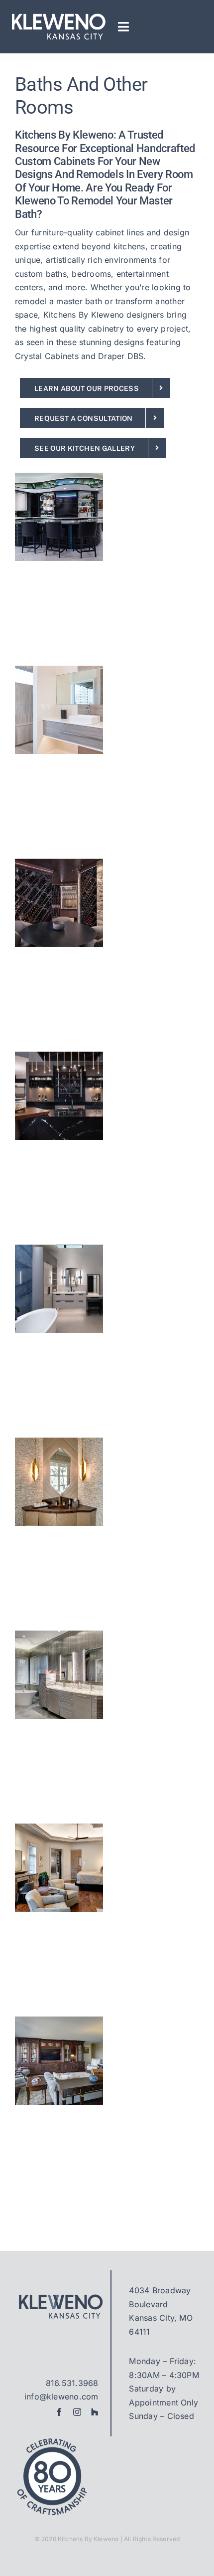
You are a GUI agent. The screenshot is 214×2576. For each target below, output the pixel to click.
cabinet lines (120, 232)
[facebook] (59, 2412)
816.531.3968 (72, 2383)
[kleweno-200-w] (58, 16)
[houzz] (95, 2412)
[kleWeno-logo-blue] (59, 2297)
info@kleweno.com (61, 2396)
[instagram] (77, 2412)
